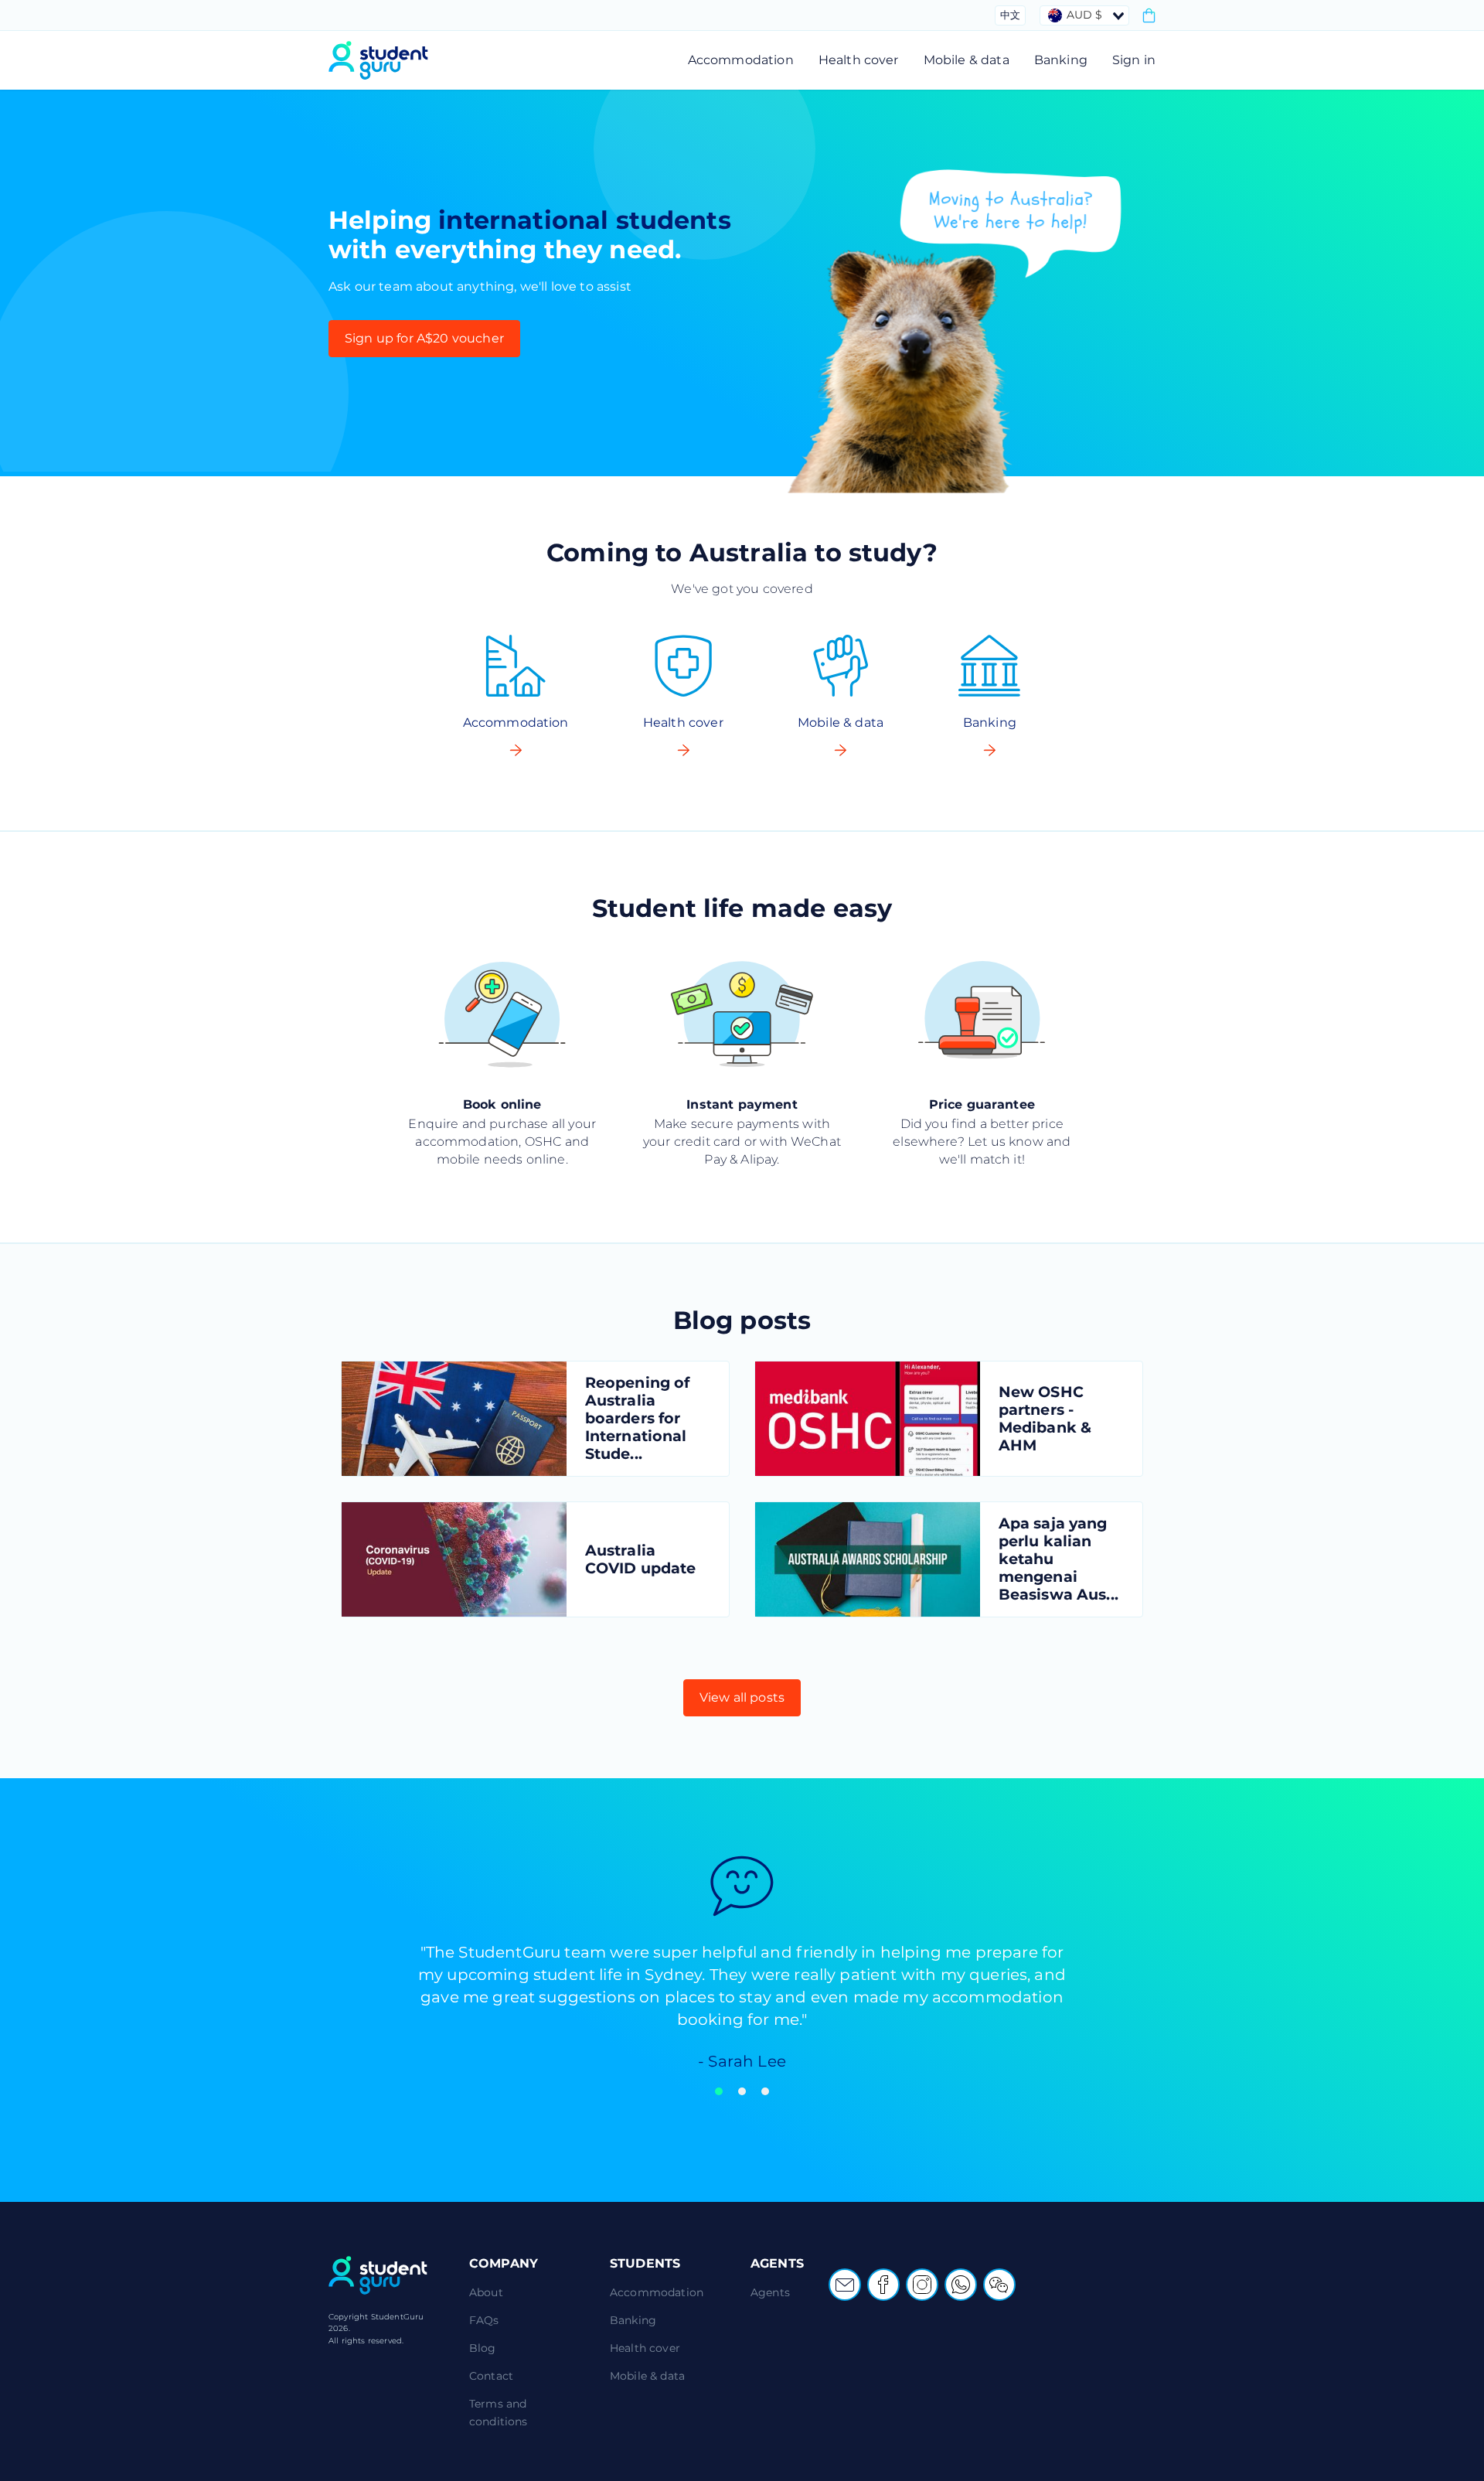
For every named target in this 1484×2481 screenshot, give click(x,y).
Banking (1061, 60)
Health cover (859, 60)
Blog (483, 2348)
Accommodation (741, 60)
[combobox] (1084, 15)
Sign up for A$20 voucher (424, 338)
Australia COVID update (454, 1559)
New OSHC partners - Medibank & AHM (868, 1419)
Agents (770, 2292)
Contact (491, 2376)
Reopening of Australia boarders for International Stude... (638, 1418)
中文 (1010, 15)
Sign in (1134, 60)
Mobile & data (967, 60)
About (486, 2292)
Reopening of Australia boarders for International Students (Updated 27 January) (454, 1419)
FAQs (484, 2320)
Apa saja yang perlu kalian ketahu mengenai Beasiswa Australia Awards (868, 1559)
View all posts (742, 1697)
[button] (719, 2091)
